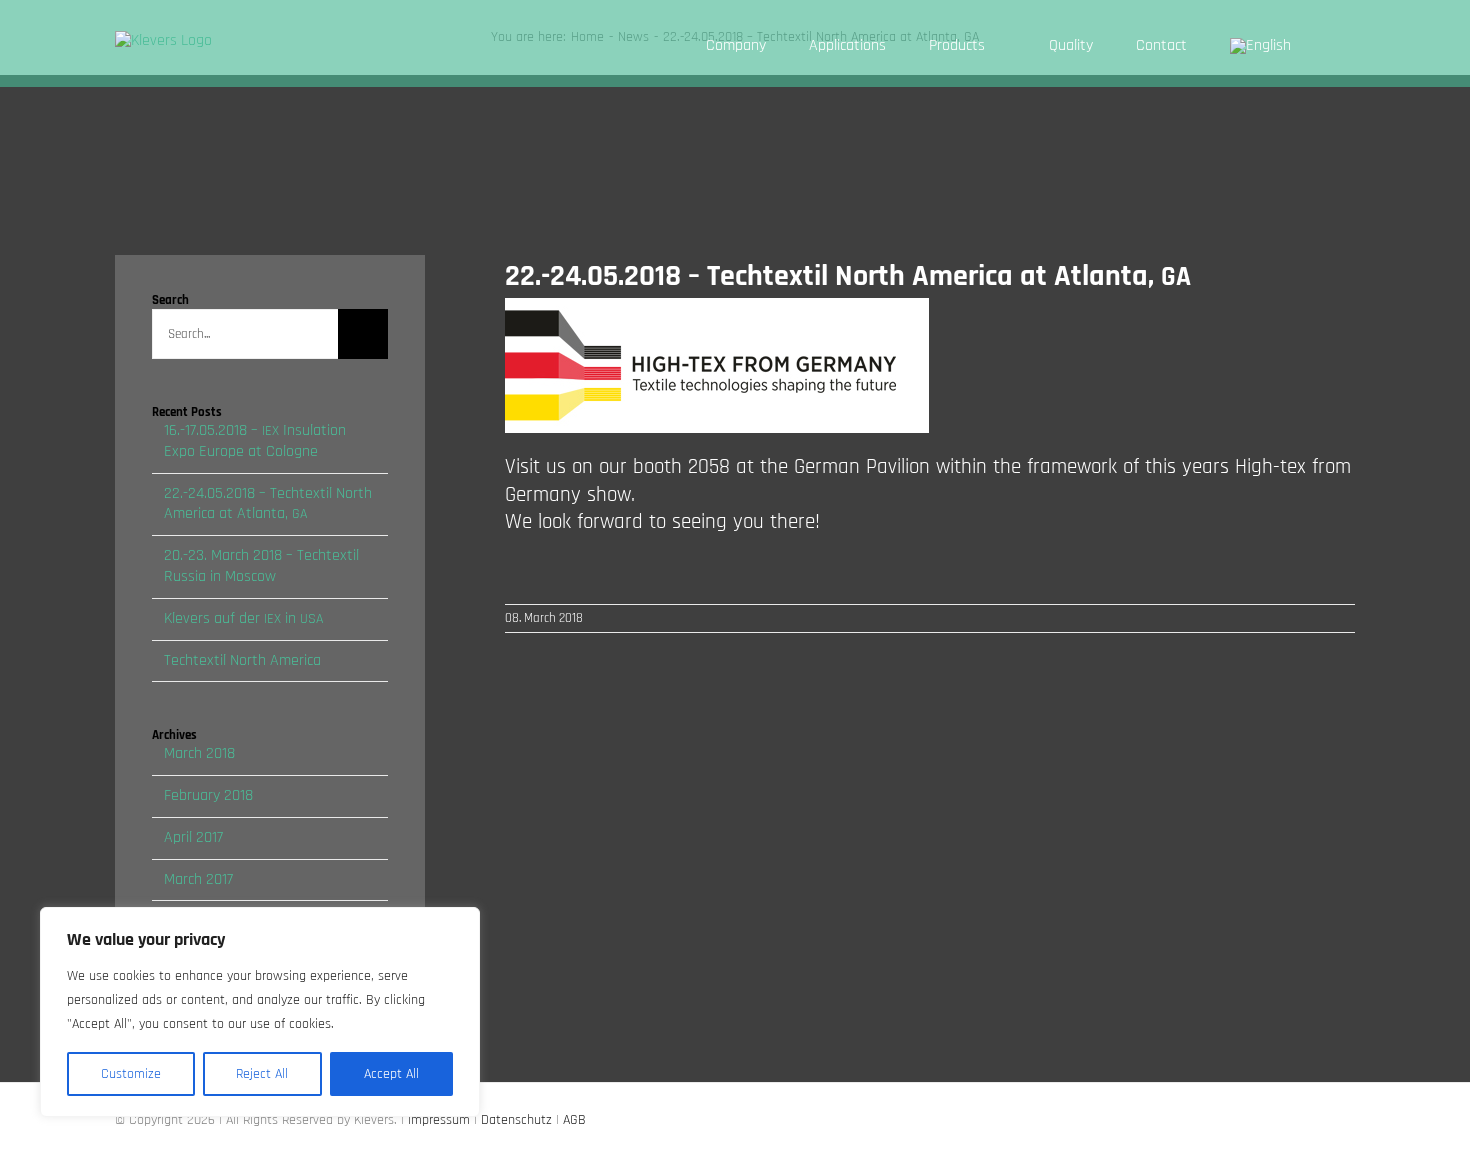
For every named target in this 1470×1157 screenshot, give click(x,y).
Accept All (391, 1074)
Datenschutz (516, 1120)
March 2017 (198, 879)
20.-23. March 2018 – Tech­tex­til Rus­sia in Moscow (261, 566)
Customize (131, 1074)
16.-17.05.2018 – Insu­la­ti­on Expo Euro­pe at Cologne (255, 441)
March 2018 (199, 753)
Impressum (439, 1120)
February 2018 (208, 795)
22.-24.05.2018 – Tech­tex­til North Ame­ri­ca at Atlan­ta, (268, 504)
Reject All (262, 1074)
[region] (260, 1012)
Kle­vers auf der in (243, 618)
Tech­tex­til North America (242, 660)
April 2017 (193, 837)
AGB (574, 1120)
